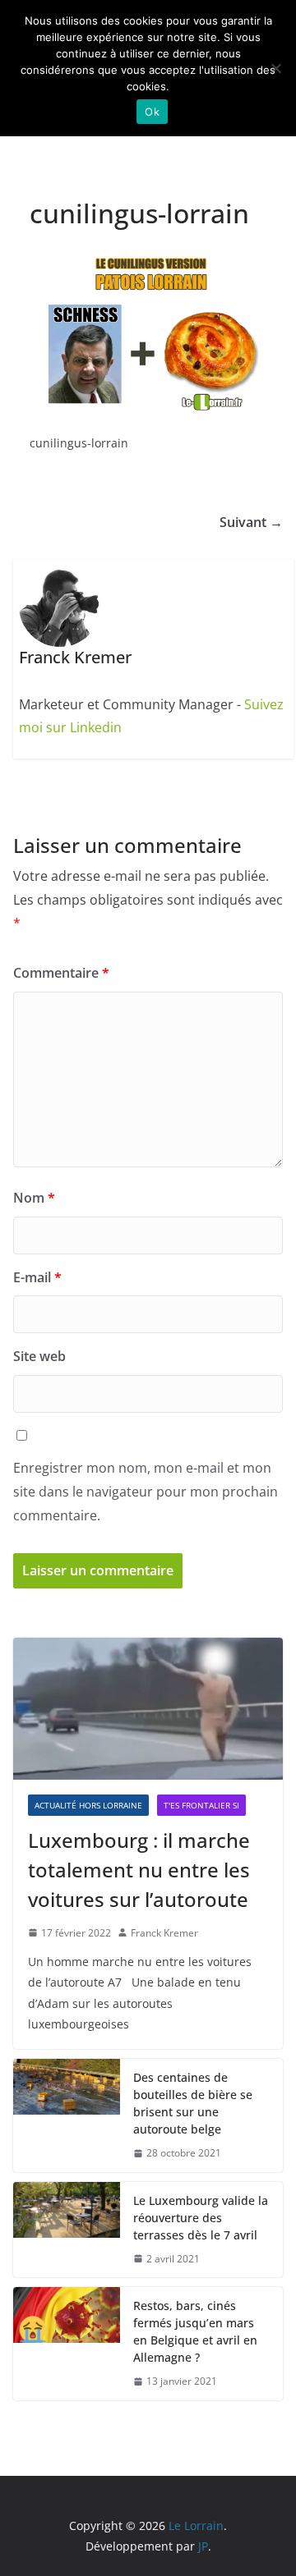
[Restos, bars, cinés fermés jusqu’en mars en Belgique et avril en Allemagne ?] (67, 2344)
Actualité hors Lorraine (88, 1805)
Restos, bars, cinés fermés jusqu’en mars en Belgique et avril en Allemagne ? (195, 2331)
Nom (34, 1198)
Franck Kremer (164, 1933)
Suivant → (251, 522)
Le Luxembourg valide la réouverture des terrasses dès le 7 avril (201, 2218)
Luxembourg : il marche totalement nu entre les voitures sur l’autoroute (139, 1870)
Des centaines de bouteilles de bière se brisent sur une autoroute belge (193, 2103)
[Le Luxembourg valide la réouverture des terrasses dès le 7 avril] (67, 2230)
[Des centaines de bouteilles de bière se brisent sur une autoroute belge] (67, 2115)
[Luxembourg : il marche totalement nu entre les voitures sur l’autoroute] (148, 1708)
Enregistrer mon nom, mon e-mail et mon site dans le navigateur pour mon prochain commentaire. (146, 1492)
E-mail (37, 1277)
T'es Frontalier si (201, 1805)
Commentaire (61, 973)
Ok (152, 112)
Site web (39, 1356)
